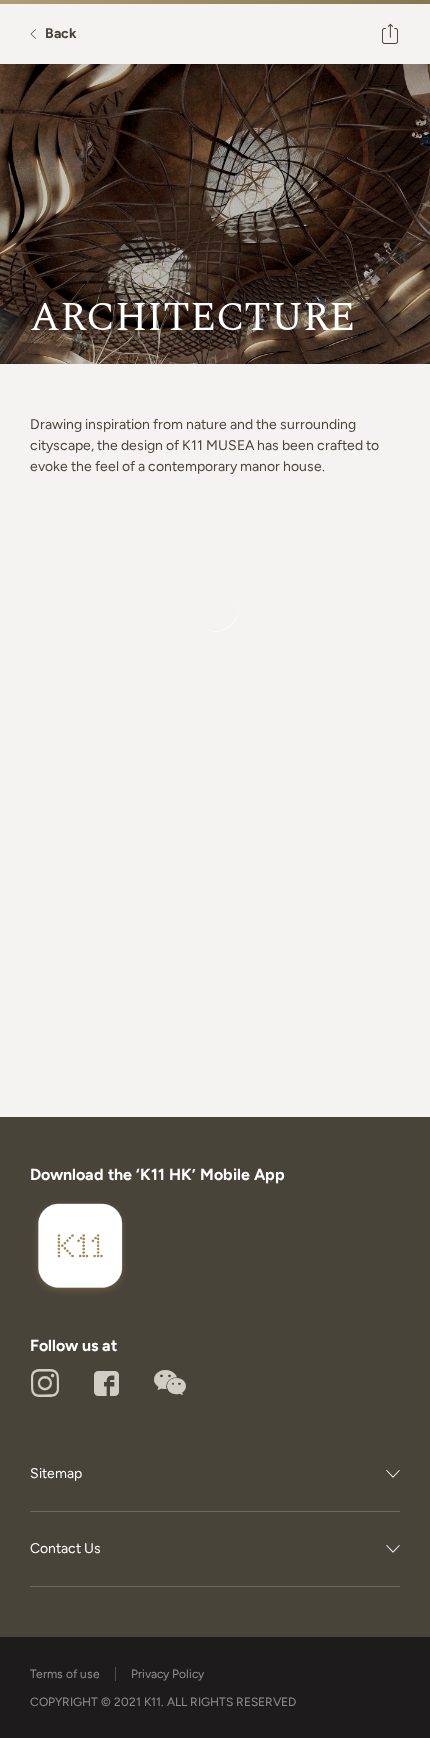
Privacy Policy (167, 1674)
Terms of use (65, 1674)
